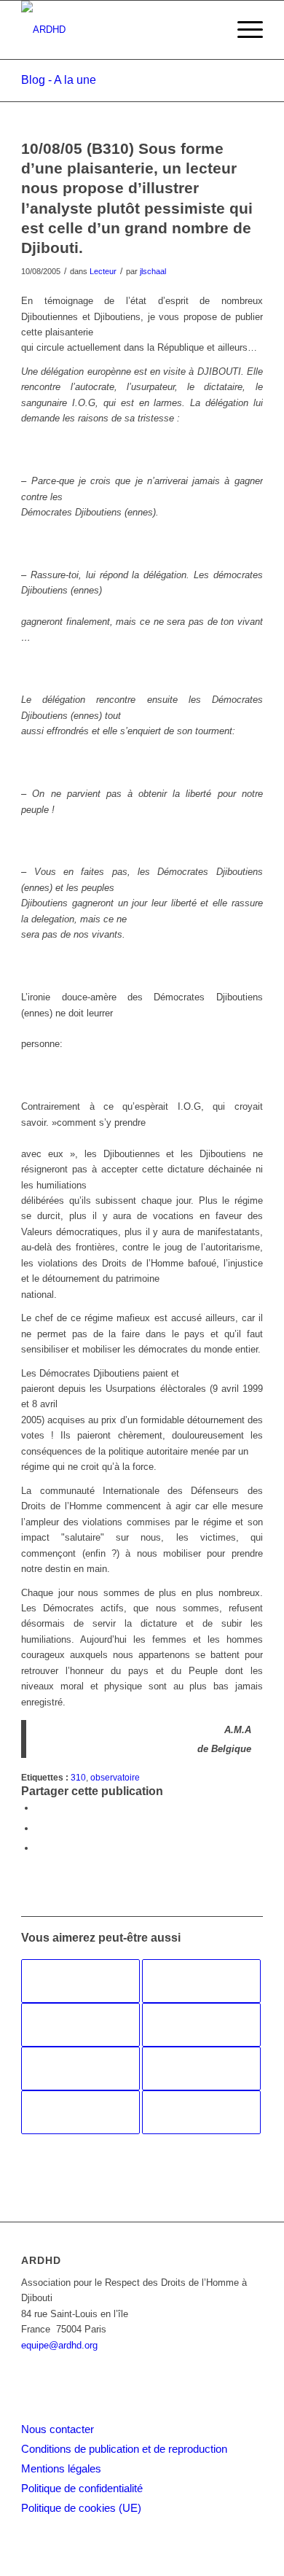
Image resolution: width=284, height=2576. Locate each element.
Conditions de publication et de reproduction (124, 2449)
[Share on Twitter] (39, 1848)
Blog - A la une (59, 80)
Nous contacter (58, 2429)
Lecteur (103, 271)
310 (78, 1777)
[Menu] (243, 30)
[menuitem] (243, 30)
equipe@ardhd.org (59, 2345)
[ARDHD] (118, 30)
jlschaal (153, 271)
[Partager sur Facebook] (39, 1808)
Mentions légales (61, 2468)
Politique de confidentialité (82, 2488)
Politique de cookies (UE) (81, 2508)
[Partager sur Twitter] (39, 1828)
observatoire (115, 1777)
